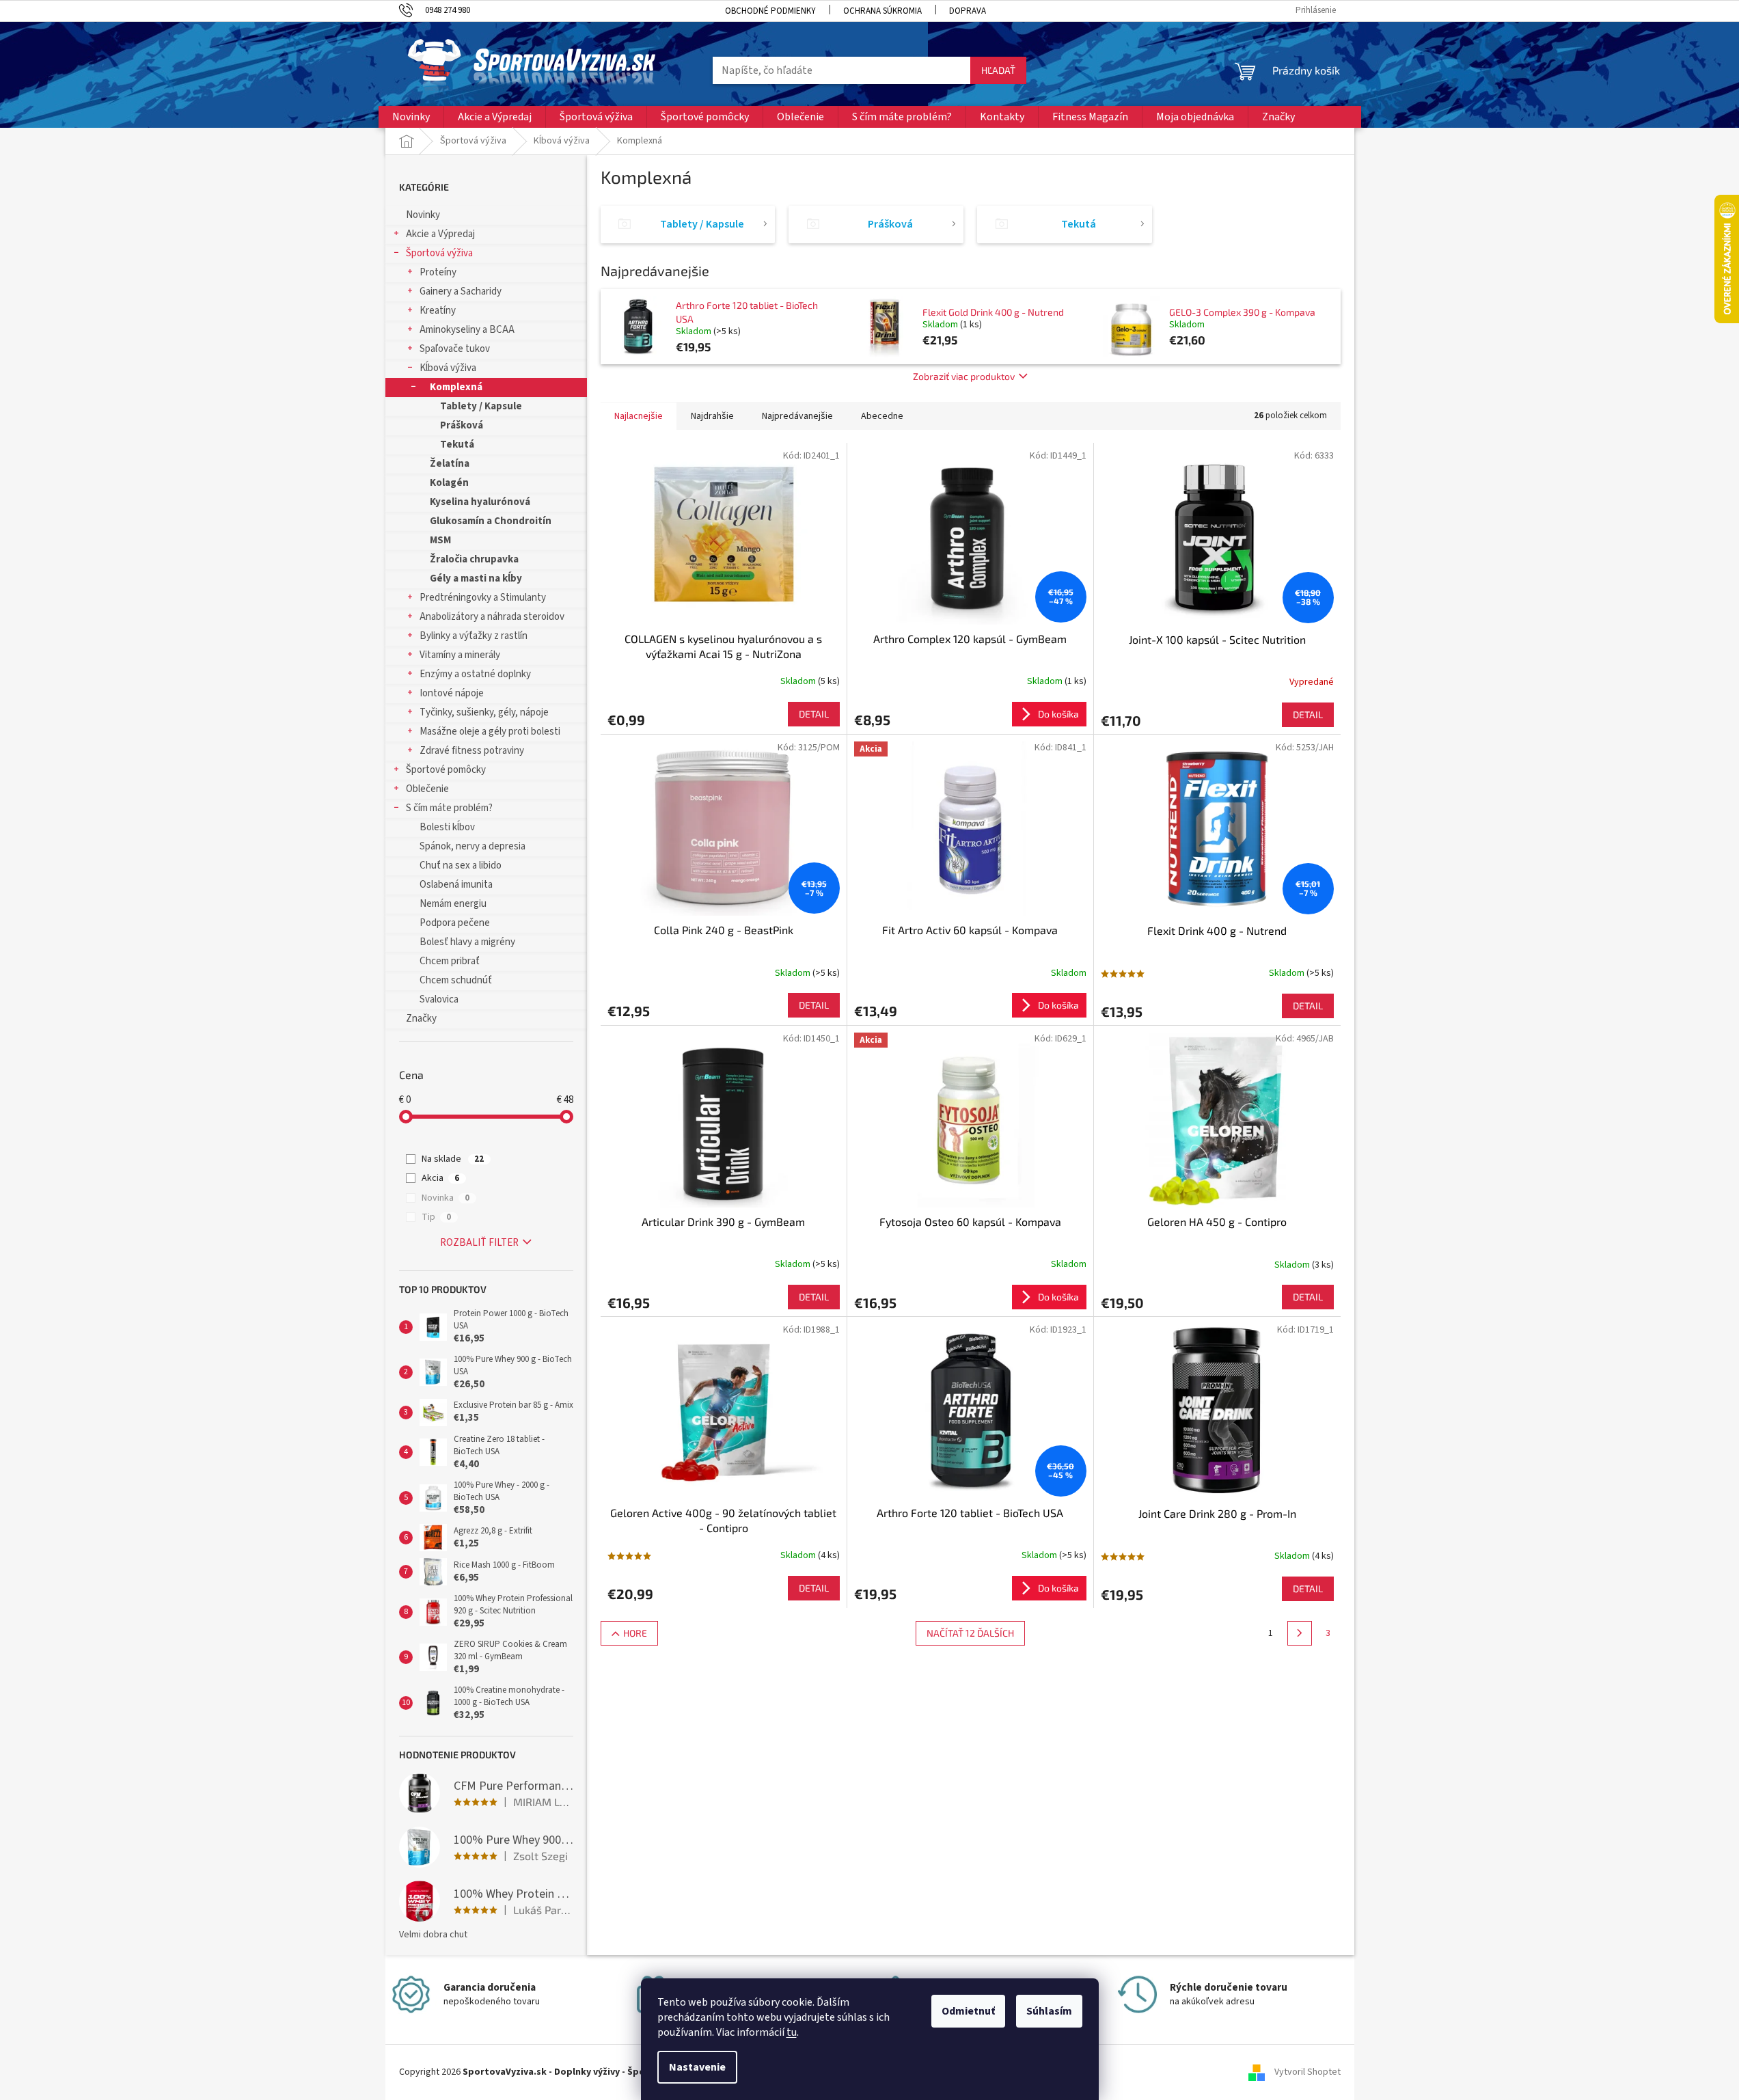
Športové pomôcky (446, 770)
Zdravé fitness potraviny (472, 751)
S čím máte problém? (449, 808)
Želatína (450, 464)
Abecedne (882, 416)
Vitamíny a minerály (460, 655)
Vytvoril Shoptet (1307, 2072)
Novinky (423, 215)
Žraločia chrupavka (474, 559)
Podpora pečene (455, 923)
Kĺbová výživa (448, 368)
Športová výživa (439, 253)
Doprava (968, 11)
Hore (635, 1633)
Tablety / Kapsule (481, 406)
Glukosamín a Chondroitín (491, 521)
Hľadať (998, 70)
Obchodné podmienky (770, 11)
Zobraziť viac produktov (964, 376)
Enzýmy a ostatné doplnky (475, 674)
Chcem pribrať (450, 961)
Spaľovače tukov (455, 349)
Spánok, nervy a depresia (473, 846)
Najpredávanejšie (797, 416)
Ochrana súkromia (882, 11)
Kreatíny (438, 311)
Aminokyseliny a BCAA (467, 330)
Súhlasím (1049, 2011)
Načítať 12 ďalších (970, 1633)
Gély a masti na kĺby (476, 578)
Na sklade (453, 1159)
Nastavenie (697, 2067)
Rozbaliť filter (479, 1243)
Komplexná (456, 387)
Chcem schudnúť (456, 980)
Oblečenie (427, 789)
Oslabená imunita (456, 885)
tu (792, 2032)
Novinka (446, 1198)
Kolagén (449, 483)
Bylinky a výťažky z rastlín (474, 636)
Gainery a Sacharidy (461, 291)
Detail (814, 714)
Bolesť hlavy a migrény (467, 942)
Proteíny (438, 272)
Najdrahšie (712, 416)
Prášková (462, 425)
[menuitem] (411, 117)
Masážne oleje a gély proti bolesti (490, 732)
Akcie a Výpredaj (440, 234)
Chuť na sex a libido (461, 865)
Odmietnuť (968, 2011)
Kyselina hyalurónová (480, 502)
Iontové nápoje (452, 693)
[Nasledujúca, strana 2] (1300, 1633)
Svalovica (439, 999)
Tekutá (457, 445)
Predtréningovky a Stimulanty (483, 598)
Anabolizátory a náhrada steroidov (492, 617)
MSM (440, 540)
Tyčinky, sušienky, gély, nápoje (484, 712)
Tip (436, 1217)
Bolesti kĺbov (447, 827)
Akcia (440, 1178)
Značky (421, 1019)
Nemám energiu (453, 904)
